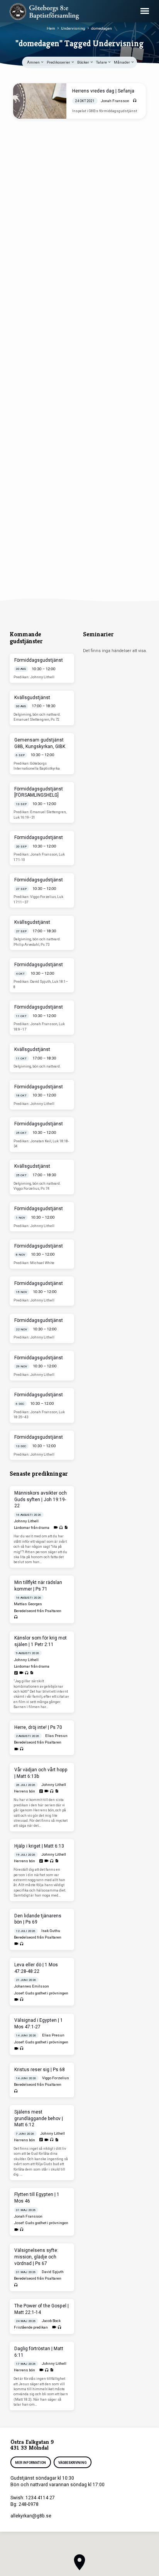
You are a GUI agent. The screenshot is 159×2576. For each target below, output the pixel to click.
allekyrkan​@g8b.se (31, 2516)
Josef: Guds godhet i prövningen (41, 1993)
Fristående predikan (31, 2327)
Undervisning (73, 28)
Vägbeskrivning (72, 2463)
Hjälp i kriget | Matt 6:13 (39, 1846)
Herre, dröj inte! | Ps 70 (38, 1727)
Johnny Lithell (26, 1521)
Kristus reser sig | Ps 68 (40, 2070)
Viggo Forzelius (56, 2078)
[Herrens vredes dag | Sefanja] (40, 101)
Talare (102, 62)
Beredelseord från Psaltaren (38, 1611)
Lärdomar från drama (32, 1528)
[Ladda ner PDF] (66, 1528)
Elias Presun (56, 1736)
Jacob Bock (51, 2321)
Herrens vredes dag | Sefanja (103, 91)
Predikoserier (59, 62)
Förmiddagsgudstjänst (39, 660)
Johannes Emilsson (31, 1986)
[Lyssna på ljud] (135, 101)
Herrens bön (25, 1791)
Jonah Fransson (115, 101)
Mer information (30, 2463)
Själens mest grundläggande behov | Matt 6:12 (39, 2119)
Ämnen (34, 62)
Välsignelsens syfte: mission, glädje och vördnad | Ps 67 (36, 2257)
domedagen (101, 28)
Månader (122, 62)
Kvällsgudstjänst (32, 698)
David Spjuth (53, 2272)
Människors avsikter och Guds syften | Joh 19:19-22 (41, 1500)
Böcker (84, 62)
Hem (51, 28)
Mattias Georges (28, 1604)
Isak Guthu (51, 1931)
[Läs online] (16, 1673)
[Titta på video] (56, 1528)
